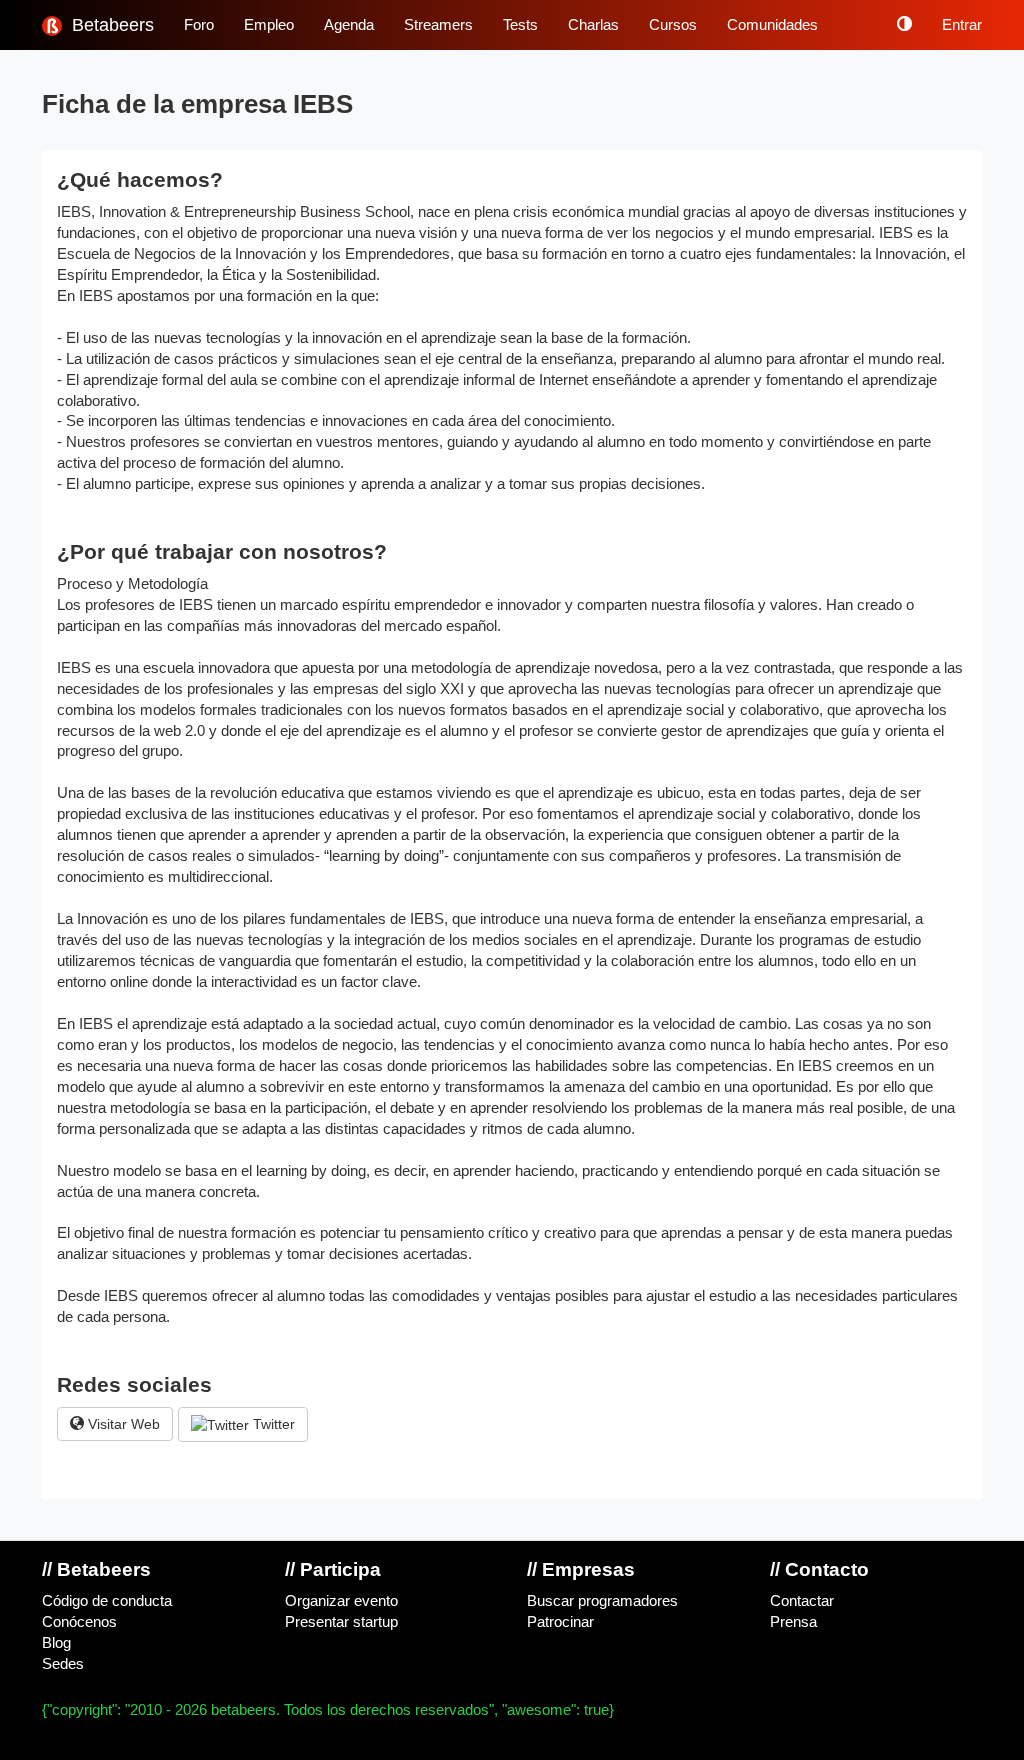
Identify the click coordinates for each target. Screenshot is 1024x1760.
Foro (199, 25)
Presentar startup (341, 1622)
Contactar (802, 1601)
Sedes (63, 1664)
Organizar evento (341, 1601)
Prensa (793, 1622)
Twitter (272, 1424)
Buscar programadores (602, 1601)
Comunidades (772, 25)
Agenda (349, 25)
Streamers (438, 25)
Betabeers (110, 25)
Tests (520, 25)
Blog (56, 1643)
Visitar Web (122, 1424)
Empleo (269, 25)
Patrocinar (560, 1622)
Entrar (962, 25)
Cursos (673, 25)
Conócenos (79, 1622)
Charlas (593, 25)
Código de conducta (107, 1601)
